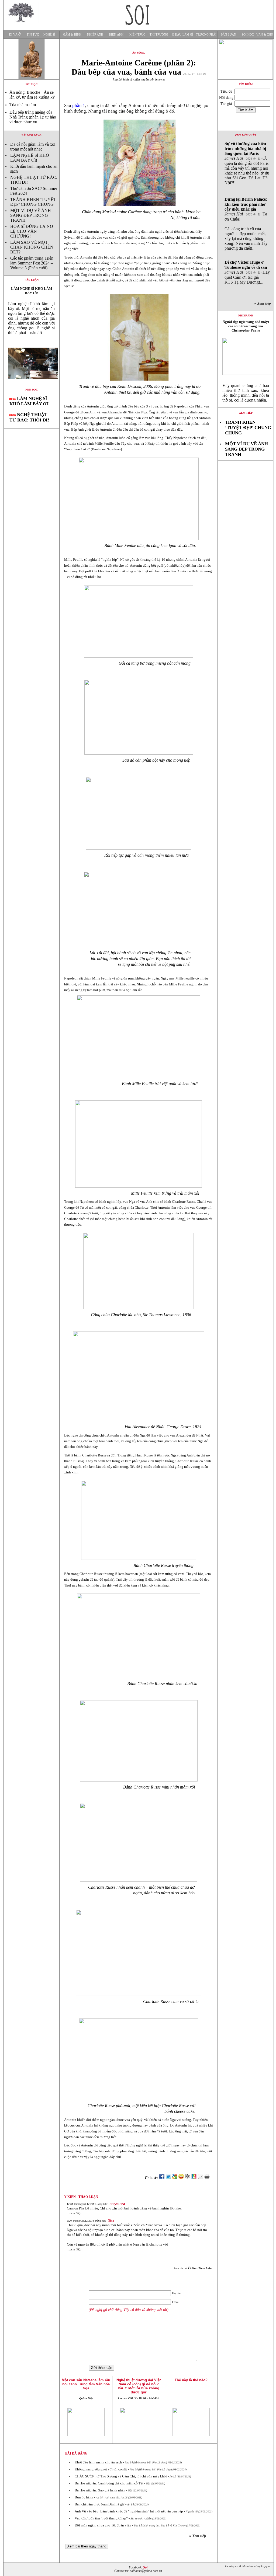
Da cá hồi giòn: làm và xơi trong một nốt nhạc (33, 147)
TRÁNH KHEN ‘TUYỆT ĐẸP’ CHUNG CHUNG (33, 202)
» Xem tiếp (264, 303)
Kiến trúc (137, 35)
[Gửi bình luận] (201, 2178)
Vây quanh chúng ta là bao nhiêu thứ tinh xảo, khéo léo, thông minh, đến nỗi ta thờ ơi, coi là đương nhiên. (246, 393)
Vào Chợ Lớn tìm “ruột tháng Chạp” (101, 2518)
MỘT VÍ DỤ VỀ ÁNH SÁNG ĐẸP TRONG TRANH (31, 215)
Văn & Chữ (265, 35)
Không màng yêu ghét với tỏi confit (101, 2469)
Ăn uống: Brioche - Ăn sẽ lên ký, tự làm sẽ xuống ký (32, 95)
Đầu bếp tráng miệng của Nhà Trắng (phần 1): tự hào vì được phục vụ (33, 117)
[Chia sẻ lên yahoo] (181, 2178)
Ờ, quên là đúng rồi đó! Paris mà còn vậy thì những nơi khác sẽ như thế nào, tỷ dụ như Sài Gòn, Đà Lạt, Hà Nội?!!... (247, 163)
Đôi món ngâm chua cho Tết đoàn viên (103, 2525)
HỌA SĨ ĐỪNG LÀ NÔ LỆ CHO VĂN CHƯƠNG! (32, 231)
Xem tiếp (246, 413)
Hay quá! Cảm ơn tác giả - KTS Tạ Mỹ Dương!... (247, 272)
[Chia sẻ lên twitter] (168, 2178)
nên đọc (32, 390)
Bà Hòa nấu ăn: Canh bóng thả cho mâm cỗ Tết (109, 2483)
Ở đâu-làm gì (183, 35)
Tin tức (33, 35)
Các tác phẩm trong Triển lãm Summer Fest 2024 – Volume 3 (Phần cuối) (32, 263)
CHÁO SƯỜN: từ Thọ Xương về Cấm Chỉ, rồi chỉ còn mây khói (121, 2476)
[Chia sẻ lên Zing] (194, 2178)
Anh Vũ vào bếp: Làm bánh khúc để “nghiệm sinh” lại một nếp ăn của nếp (129, 2511)
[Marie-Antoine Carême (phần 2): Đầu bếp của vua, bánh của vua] (31, 383)
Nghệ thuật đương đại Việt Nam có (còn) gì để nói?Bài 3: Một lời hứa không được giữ (139, 2386)
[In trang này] (208, 2178)
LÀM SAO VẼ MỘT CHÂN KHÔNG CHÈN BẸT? (32, 247)
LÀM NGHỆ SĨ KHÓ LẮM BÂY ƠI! (30, 158)
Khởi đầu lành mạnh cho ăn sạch (98, 2462)
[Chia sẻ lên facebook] (162, 2178)
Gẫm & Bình (72, 35)
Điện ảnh (116, 35)
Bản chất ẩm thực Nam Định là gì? (100, 2504)
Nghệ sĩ (49, 35)
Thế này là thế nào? (191, 2380)
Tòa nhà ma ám (23, 105)
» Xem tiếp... (199, 2536)
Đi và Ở (15, 35)
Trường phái (206, 35)
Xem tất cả (193, 2268)
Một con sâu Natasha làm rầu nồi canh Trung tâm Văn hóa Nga (86, 2384)
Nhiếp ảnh (95, 35)
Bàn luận (228, 35)
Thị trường (159, 35)
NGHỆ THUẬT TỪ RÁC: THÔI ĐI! (29, 417)
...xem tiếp (74, 2213)
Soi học (248, 35)
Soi (145, 2568)
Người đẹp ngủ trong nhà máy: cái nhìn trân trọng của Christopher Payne (246, 326)
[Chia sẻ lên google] (175, 2178)
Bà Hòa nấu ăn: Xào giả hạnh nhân (100, 2490)
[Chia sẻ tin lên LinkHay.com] (188, 2178)
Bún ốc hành (84, 2497)
